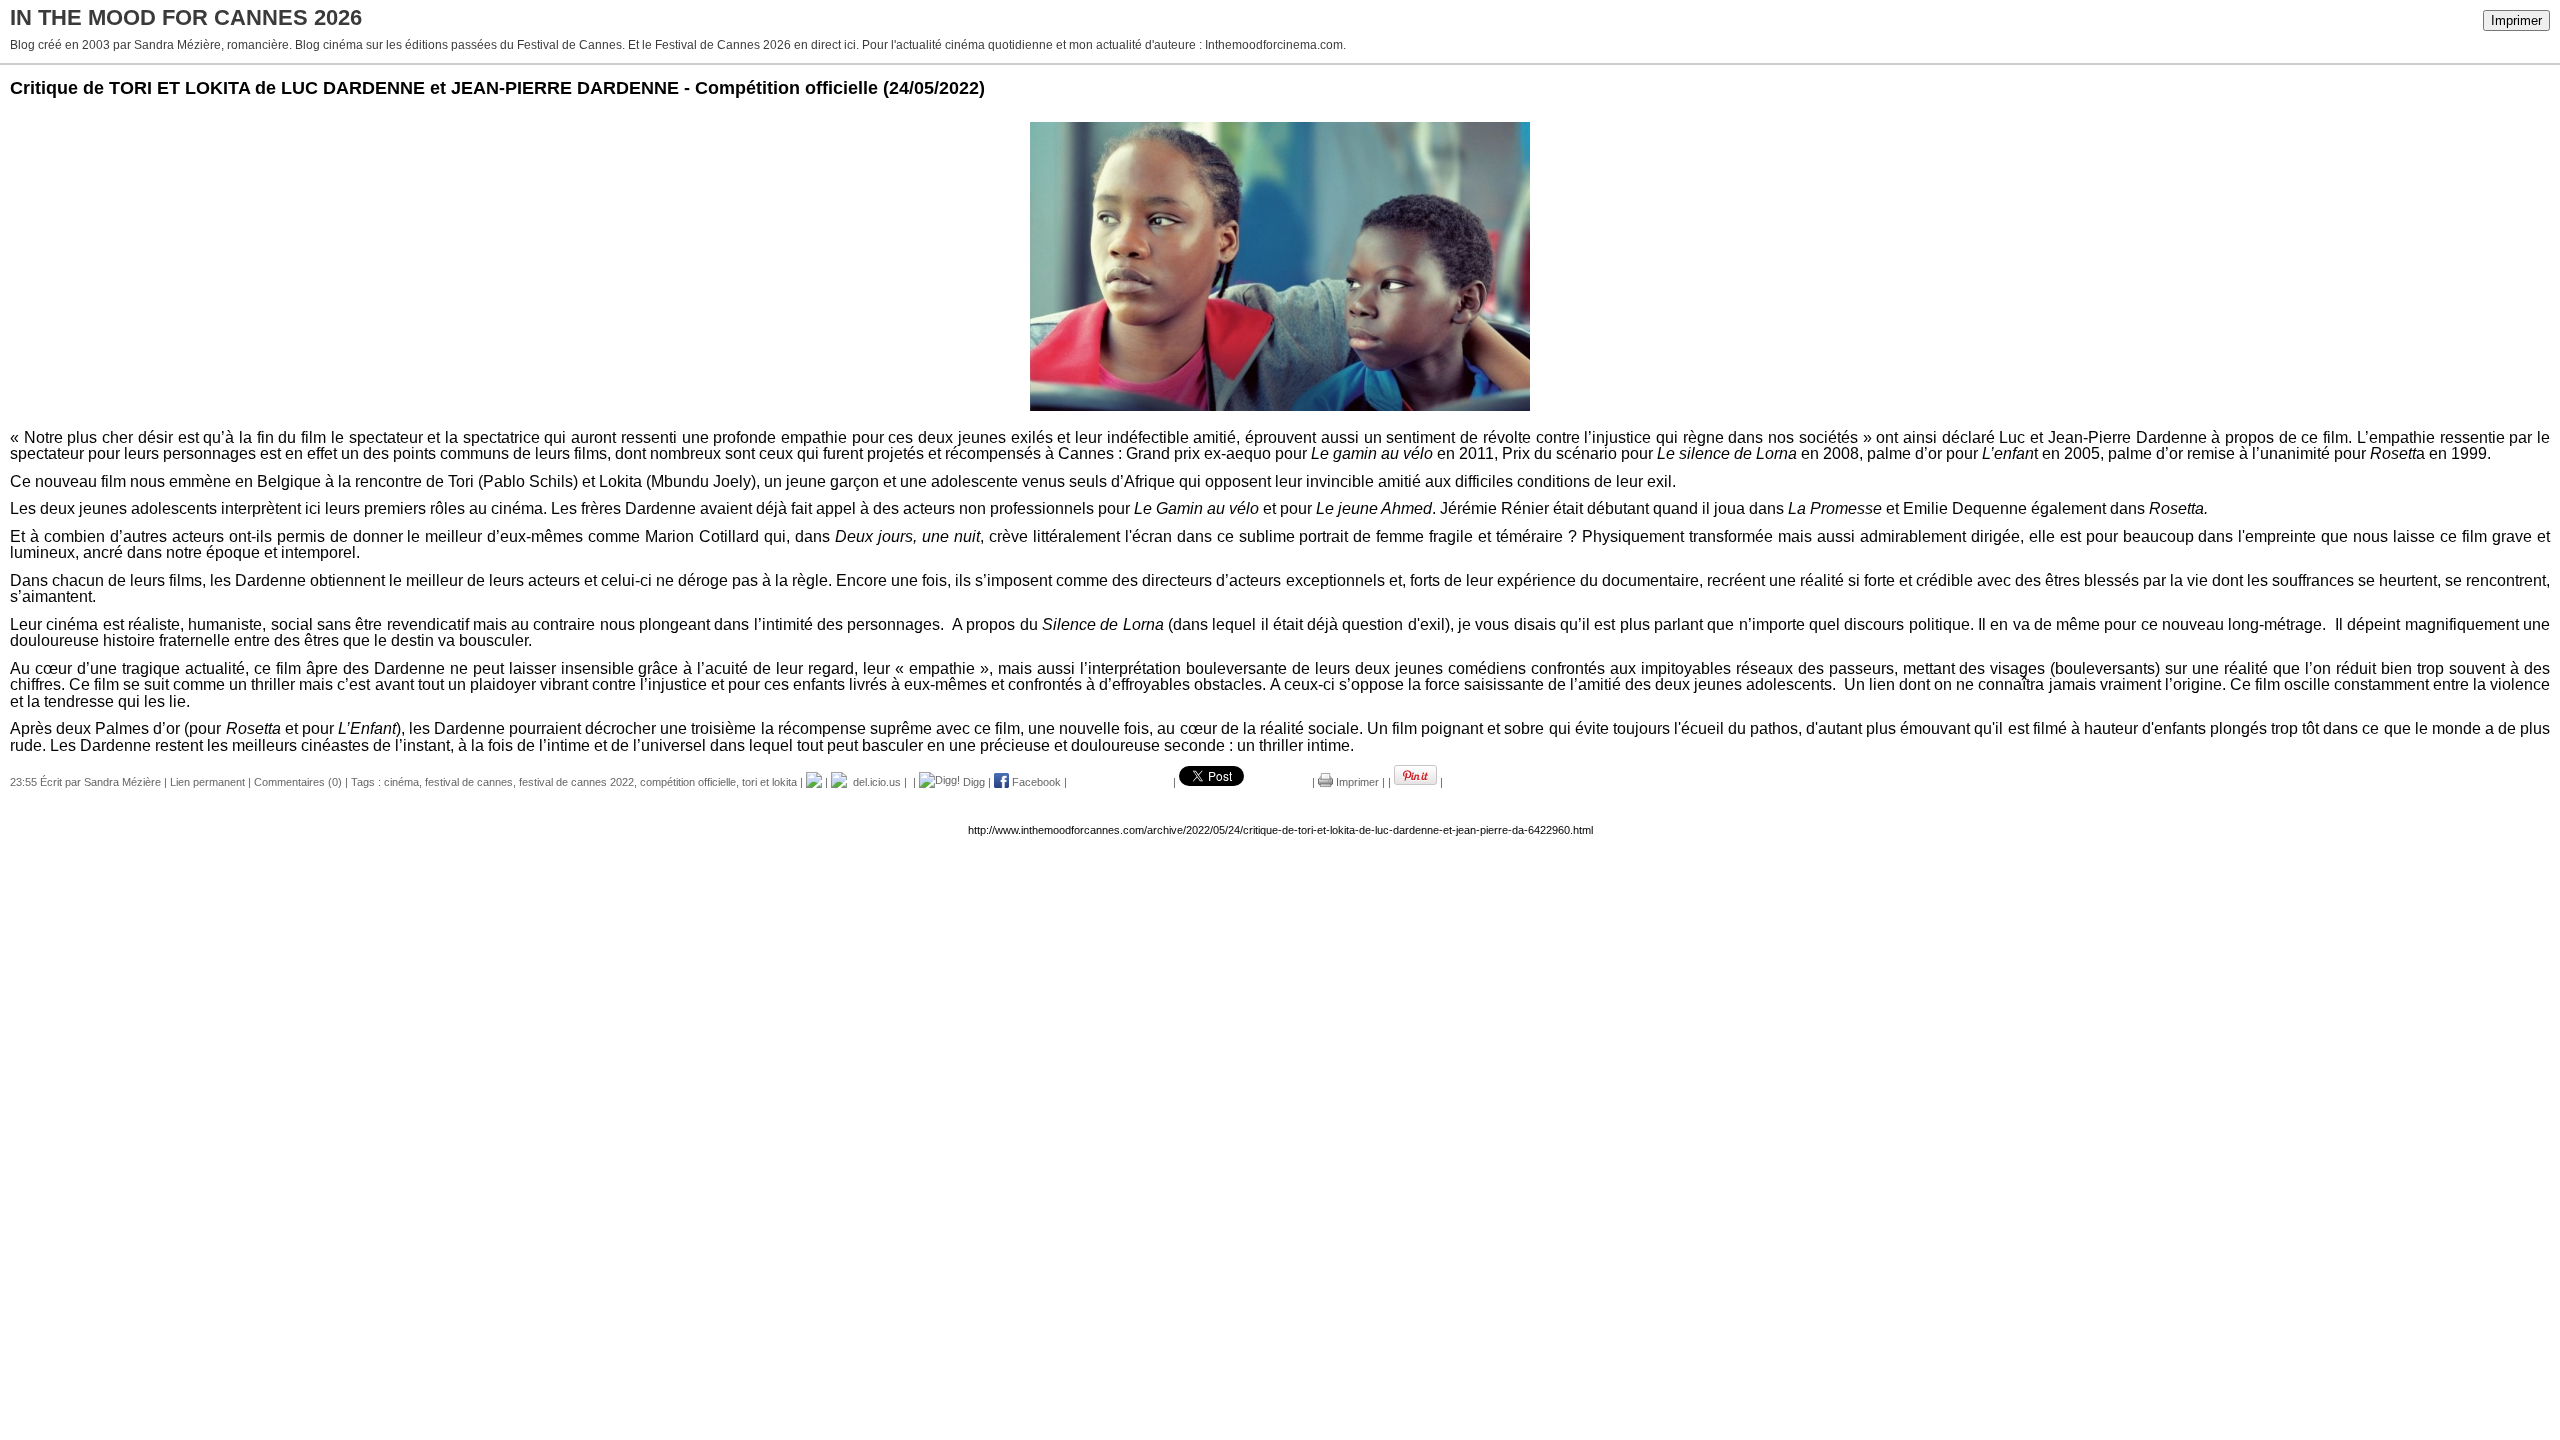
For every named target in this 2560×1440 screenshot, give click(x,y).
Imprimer (2516, 20)
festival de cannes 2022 (576, 782)
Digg (972, 782)
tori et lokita (769, 782)
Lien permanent (207, 782)
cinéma (401, 782)
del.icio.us (874, 782)
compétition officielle (688, 782)
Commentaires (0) (298, 782)
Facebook (1035, 782)
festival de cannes (469, 782)
